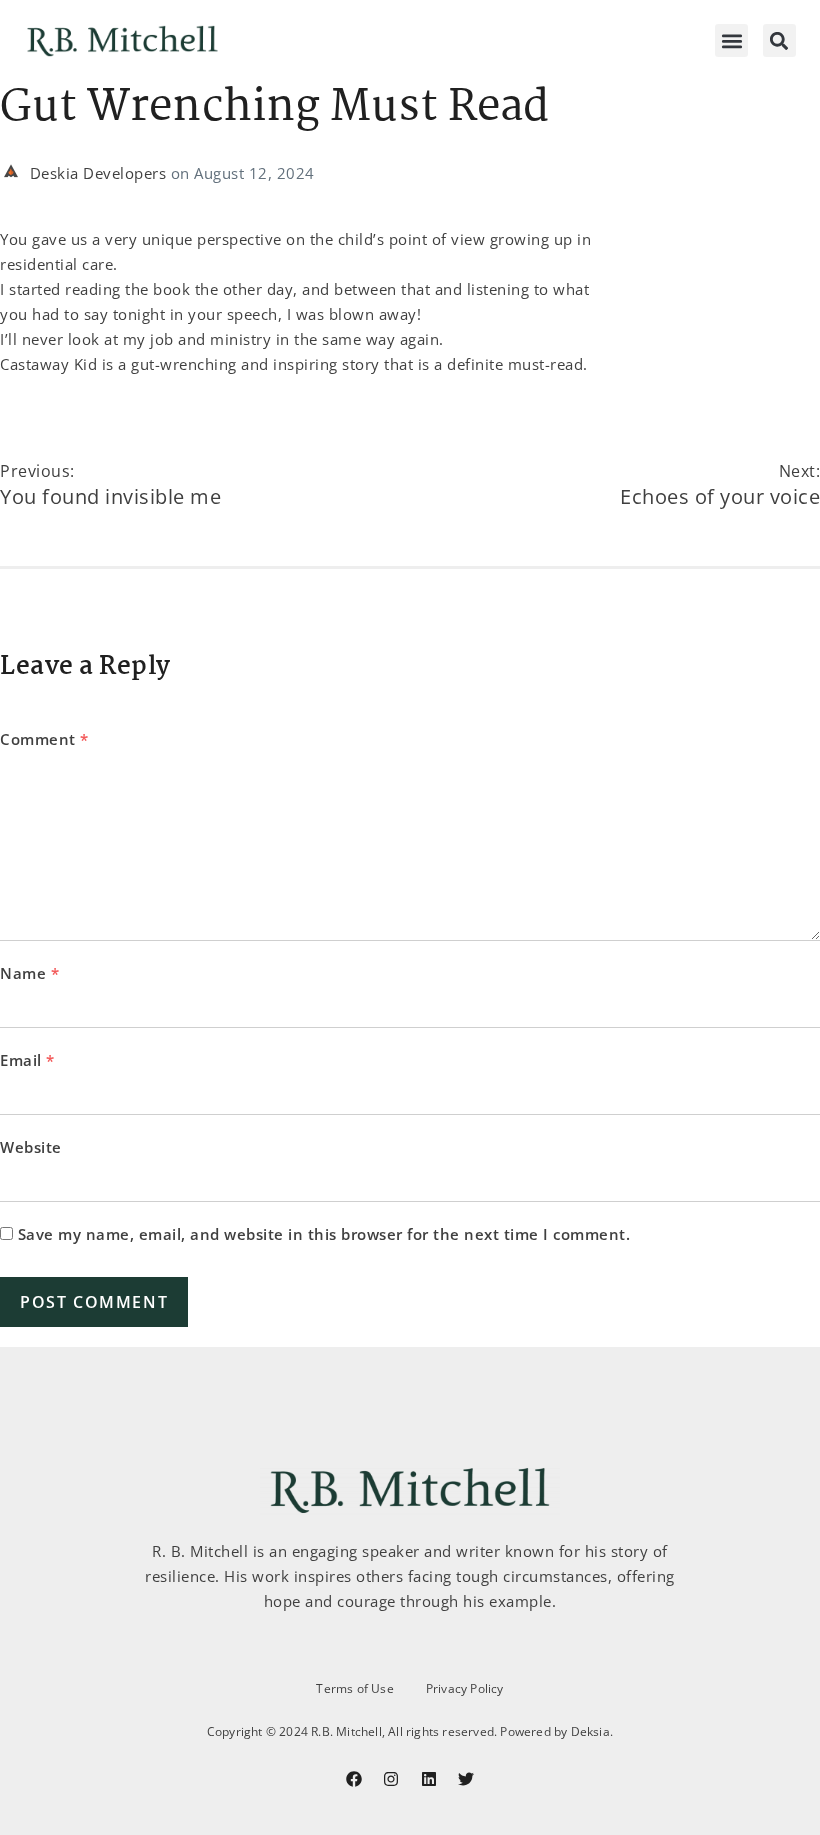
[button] (731, 40)
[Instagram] (391, 1779)
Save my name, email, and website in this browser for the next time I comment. (324, 1234)
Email (27, 1060)
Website (31, 1147)
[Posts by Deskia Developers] (15, 173)
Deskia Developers (100, 173)
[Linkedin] (429, 1779)
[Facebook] (354, 1779)
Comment (44, 739)
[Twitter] (466, 1779)
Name (29, 973)
